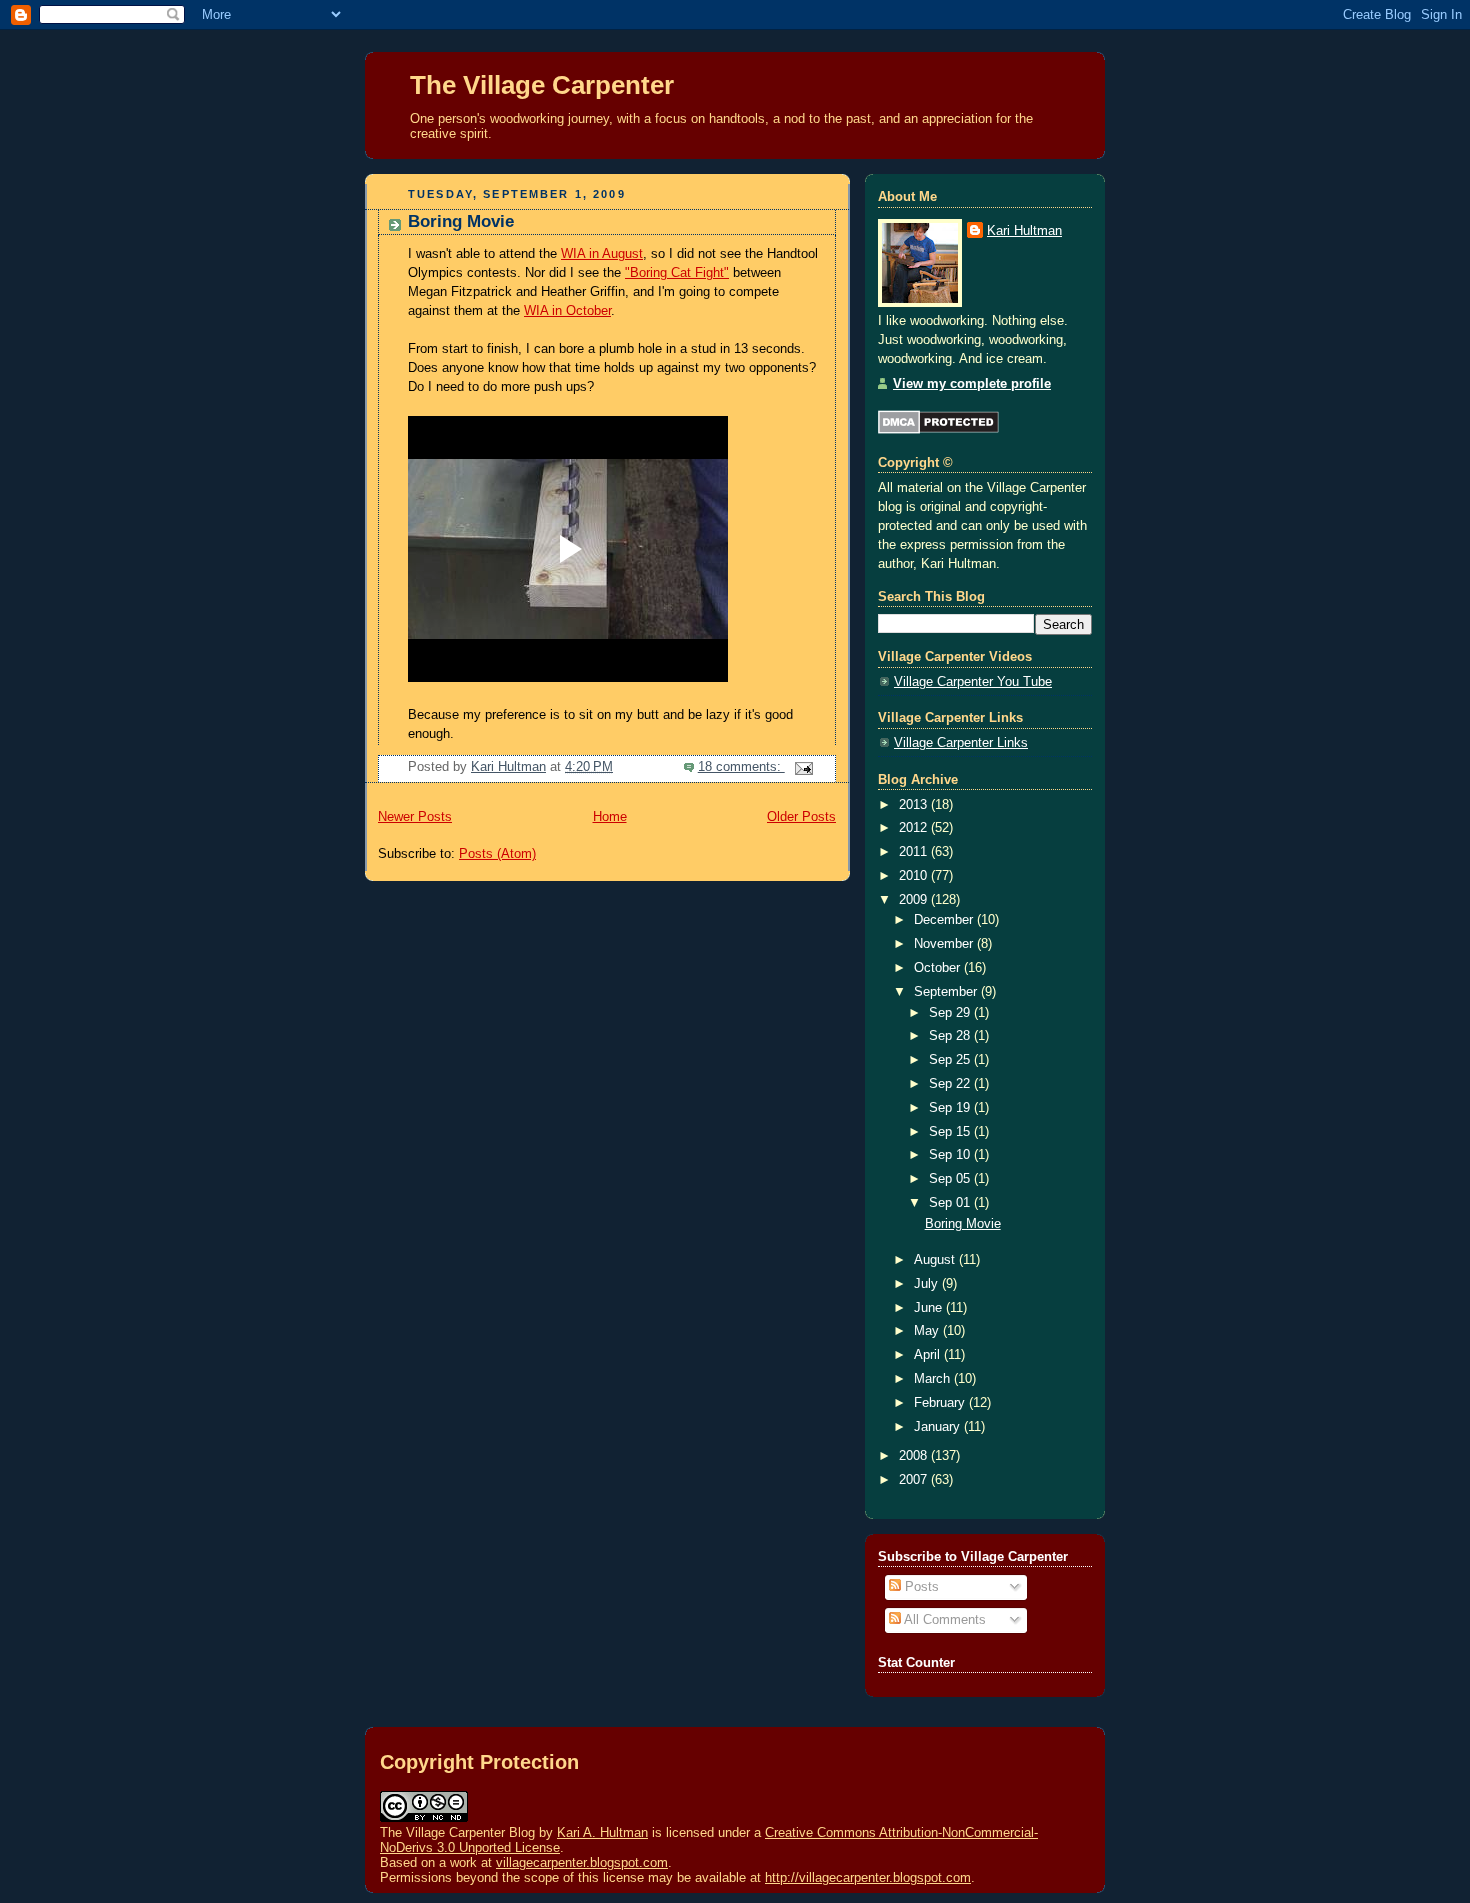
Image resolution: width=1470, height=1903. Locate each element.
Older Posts (801, 817)
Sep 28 (951, 1036)
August (936, 1260)
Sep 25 (951, 1060)
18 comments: (741, 767)
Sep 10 (951, 1155)
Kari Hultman (1024, 231)
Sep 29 (951, 1013)
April (929, 1355)
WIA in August (602, 254)
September (947, 992)
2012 (915, 828)
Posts (920, 1587)
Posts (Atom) (497, 854)
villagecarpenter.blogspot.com (582, 1862)
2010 (915, 876)
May (928, 1331)
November (945, 944)
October (939, 968)
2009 (915, 900)
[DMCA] (938, 430)
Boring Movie (461, 221)
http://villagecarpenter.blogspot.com (868, 1877)
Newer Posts (415, 817)
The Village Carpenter (542, 85)
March (934, 1379)
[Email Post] (803, 767)
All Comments (943, 1620)
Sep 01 (951, 1203)
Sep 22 (951, 1084)
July (928, 1284)
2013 (915, 805)
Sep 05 (951, 1179)
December (945, 920)
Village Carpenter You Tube (973, 682)
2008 (915, 1456)
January (939, 1427)
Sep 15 (951, 1132)
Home (610, 817)
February (941, 1403)
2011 (915, 852)
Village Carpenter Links (961, 743)
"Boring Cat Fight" (677, 273)
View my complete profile (972, 384)
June (930, 1308)
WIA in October (567, 311)
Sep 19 (951, 1108)
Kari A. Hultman (602, 1832)
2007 (915, 1480)
